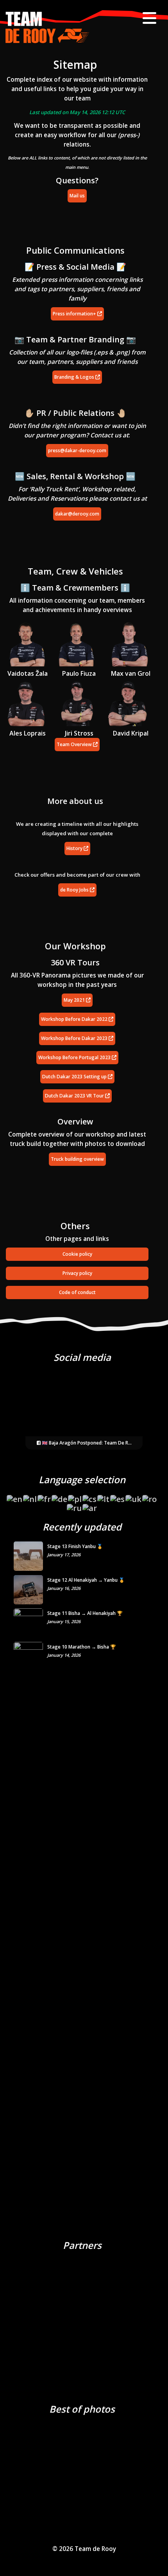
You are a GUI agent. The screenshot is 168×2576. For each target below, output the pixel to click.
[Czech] (90, 1496)
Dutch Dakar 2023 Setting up (75, 1077)
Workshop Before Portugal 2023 (75, 1057)
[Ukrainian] (134, 1496)
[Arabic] (90, 1506)
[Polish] (75, 1496)
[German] (60, 1496)
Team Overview (75, 744)
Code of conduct (77, 1292)
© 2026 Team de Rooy (84, 2549)
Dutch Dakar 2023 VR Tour (75, 1096)
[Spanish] (118, 1496)
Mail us (77, 196)
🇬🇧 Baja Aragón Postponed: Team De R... (86, 1443)
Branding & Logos (75, 377)
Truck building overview (77, 1159)
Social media (82, 1357)
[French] (45, 1496)
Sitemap (75, 64)
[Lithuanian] (104, 1496)
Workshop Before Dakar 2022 (75, 1019)
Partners (82, 2245)
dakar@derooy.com (77, 514)
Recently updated (82, 1527)
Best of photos (82, 2409)
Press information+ (75, 314)
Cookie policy (77, 1254)
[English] (15, 1496)
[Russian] (75, 1506)
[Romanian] (150, 1496)
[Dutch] (30, 1496)
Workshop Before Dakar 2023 (75, 1038)
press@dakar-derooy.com (77, 450)
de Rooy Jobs (75, 890)
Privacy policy (77, 1273)
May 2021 (75, 1000)
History (75, 848)
